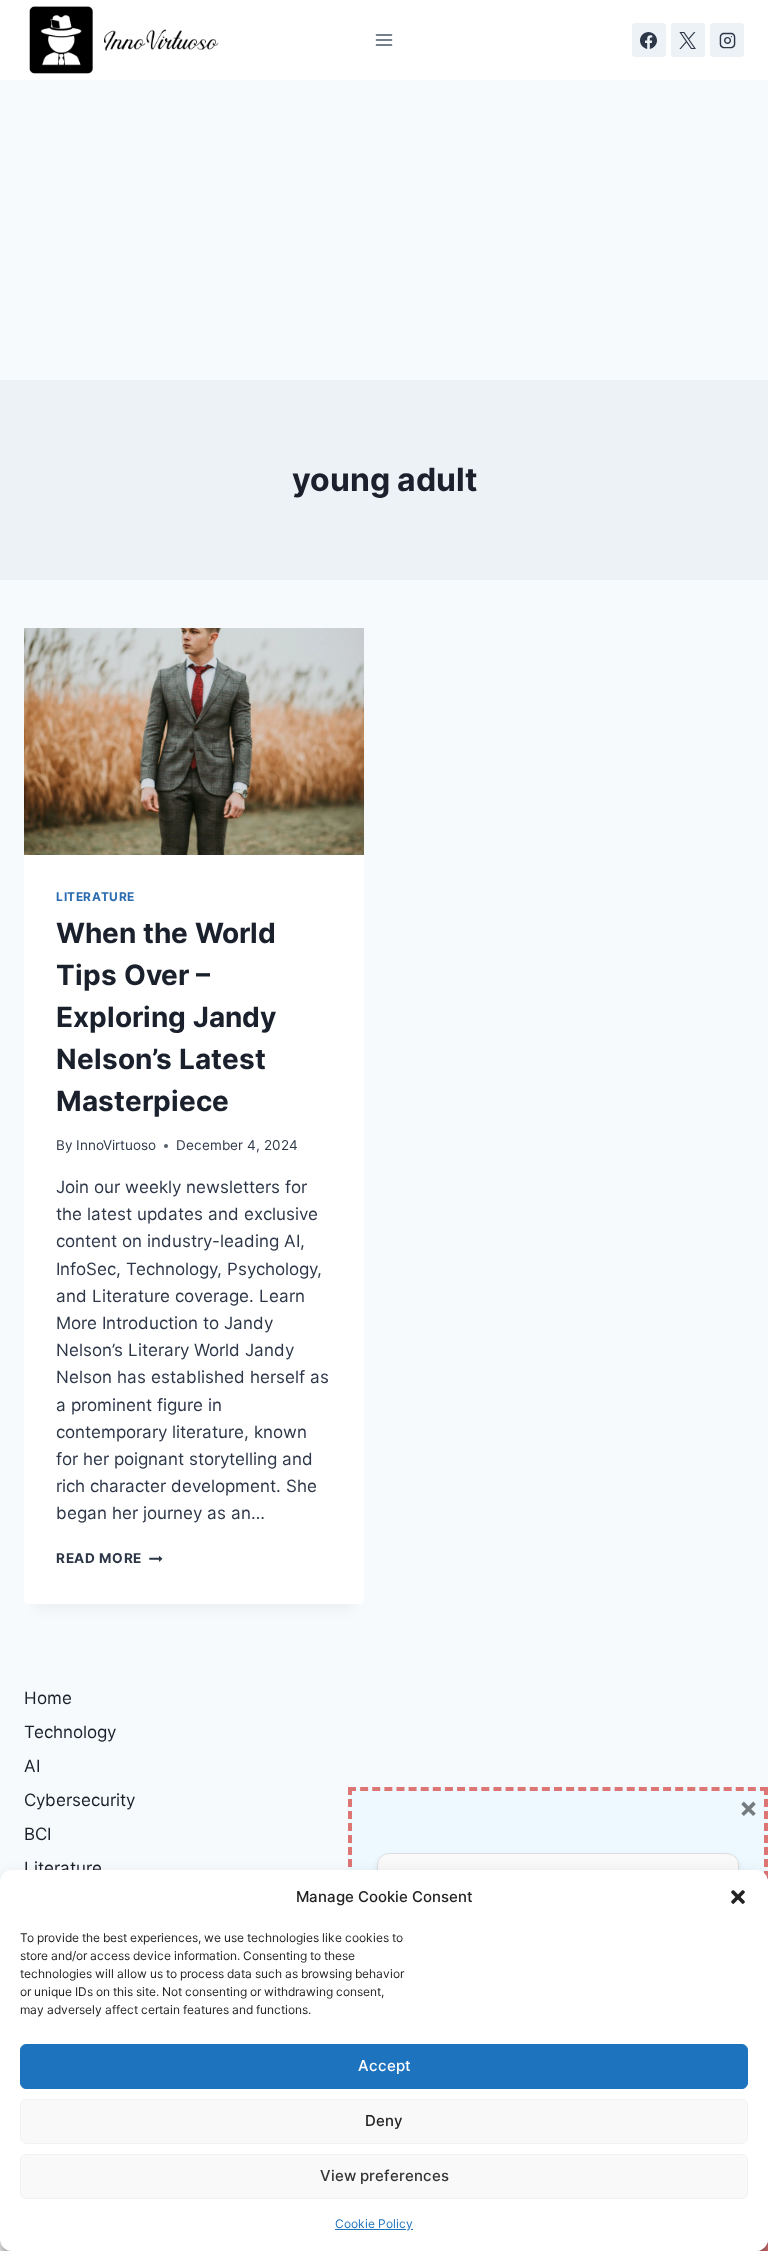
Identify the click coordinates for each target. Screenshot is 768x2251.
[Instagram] (727, 40)
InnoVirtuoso (116, 1145)
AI (32, 1766)
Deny (384, 2120)
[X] (688, 40)
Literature (95, 896)
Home (48, 1698)
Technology (70, 1732)
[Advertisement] (384, 230)
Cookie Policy (374, 2223)
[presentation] (194, 741)
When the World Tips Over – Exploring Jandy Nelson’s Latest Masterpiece (166, 1017)
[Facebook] (649, 40)
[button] (738, 1897)
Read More (109, 1558)
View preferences (384, 2175)
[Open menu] (384, 39)
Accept (384, 2065)
